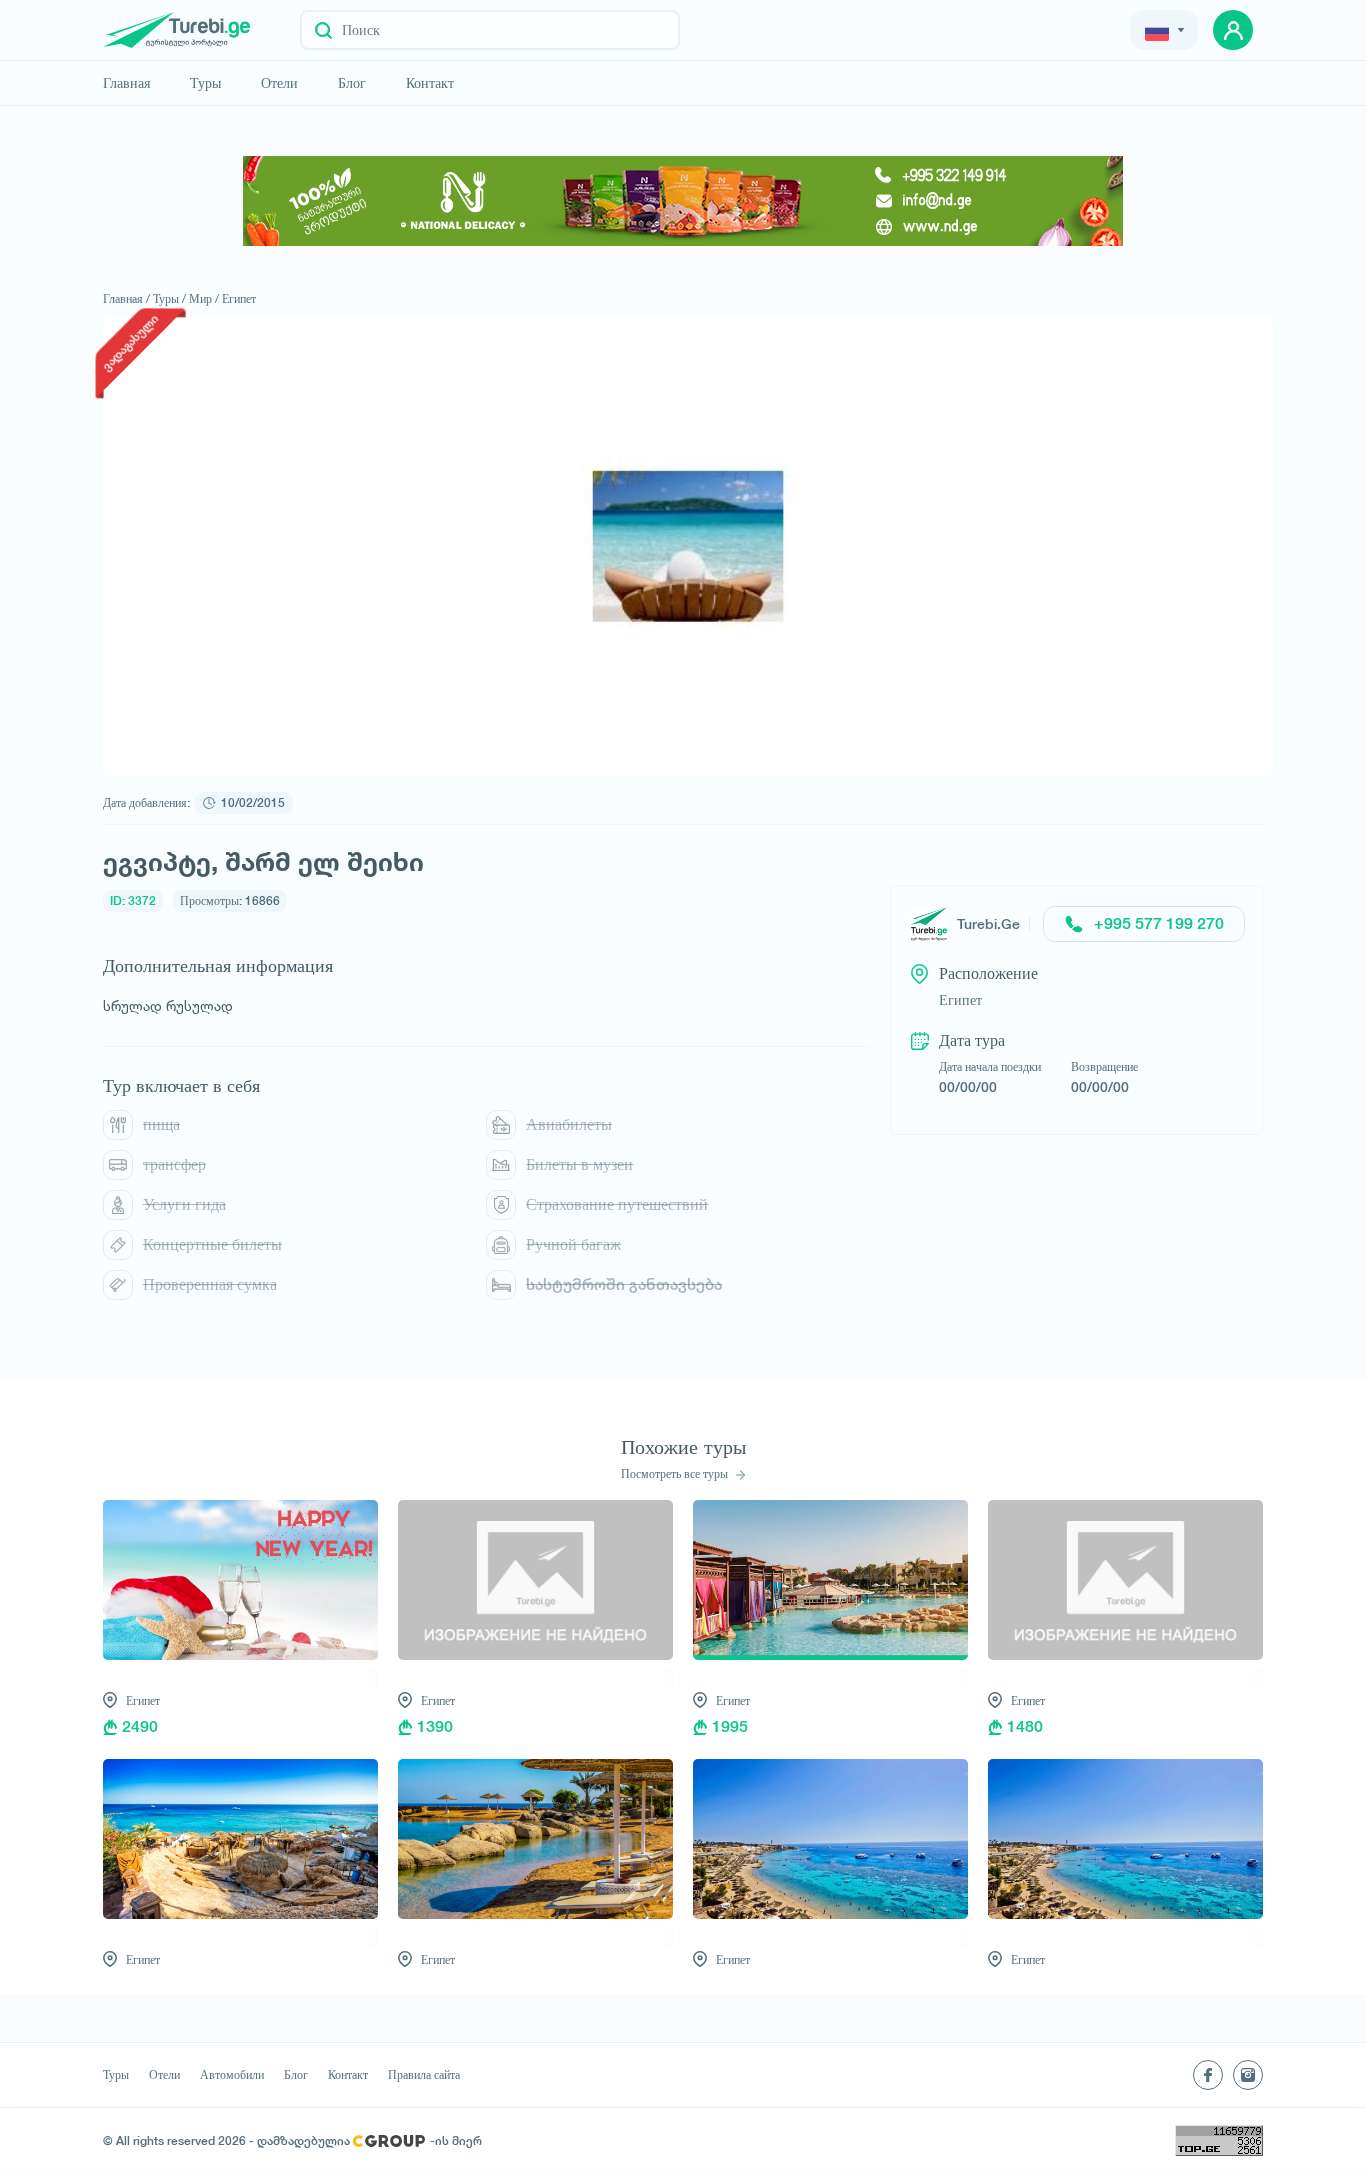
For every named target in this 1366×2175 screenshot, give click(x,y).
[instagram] (1248, 2075)
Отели (279, 83)
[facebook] (1208, 2075)
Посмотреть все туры (676, 1474)
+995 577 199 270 (1159, 923)
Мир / (204, 298)
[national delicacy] (683, 201)
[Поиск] (323, 30)
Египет (239, 298)
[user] (1233, 30)
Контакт (430, 83)
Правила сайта (424, 2075)
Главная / (126, 298)
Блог (352, 83)
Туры (205, 83)
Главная (126, 83)
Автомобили (232, 2075)
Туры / (169, 298)
